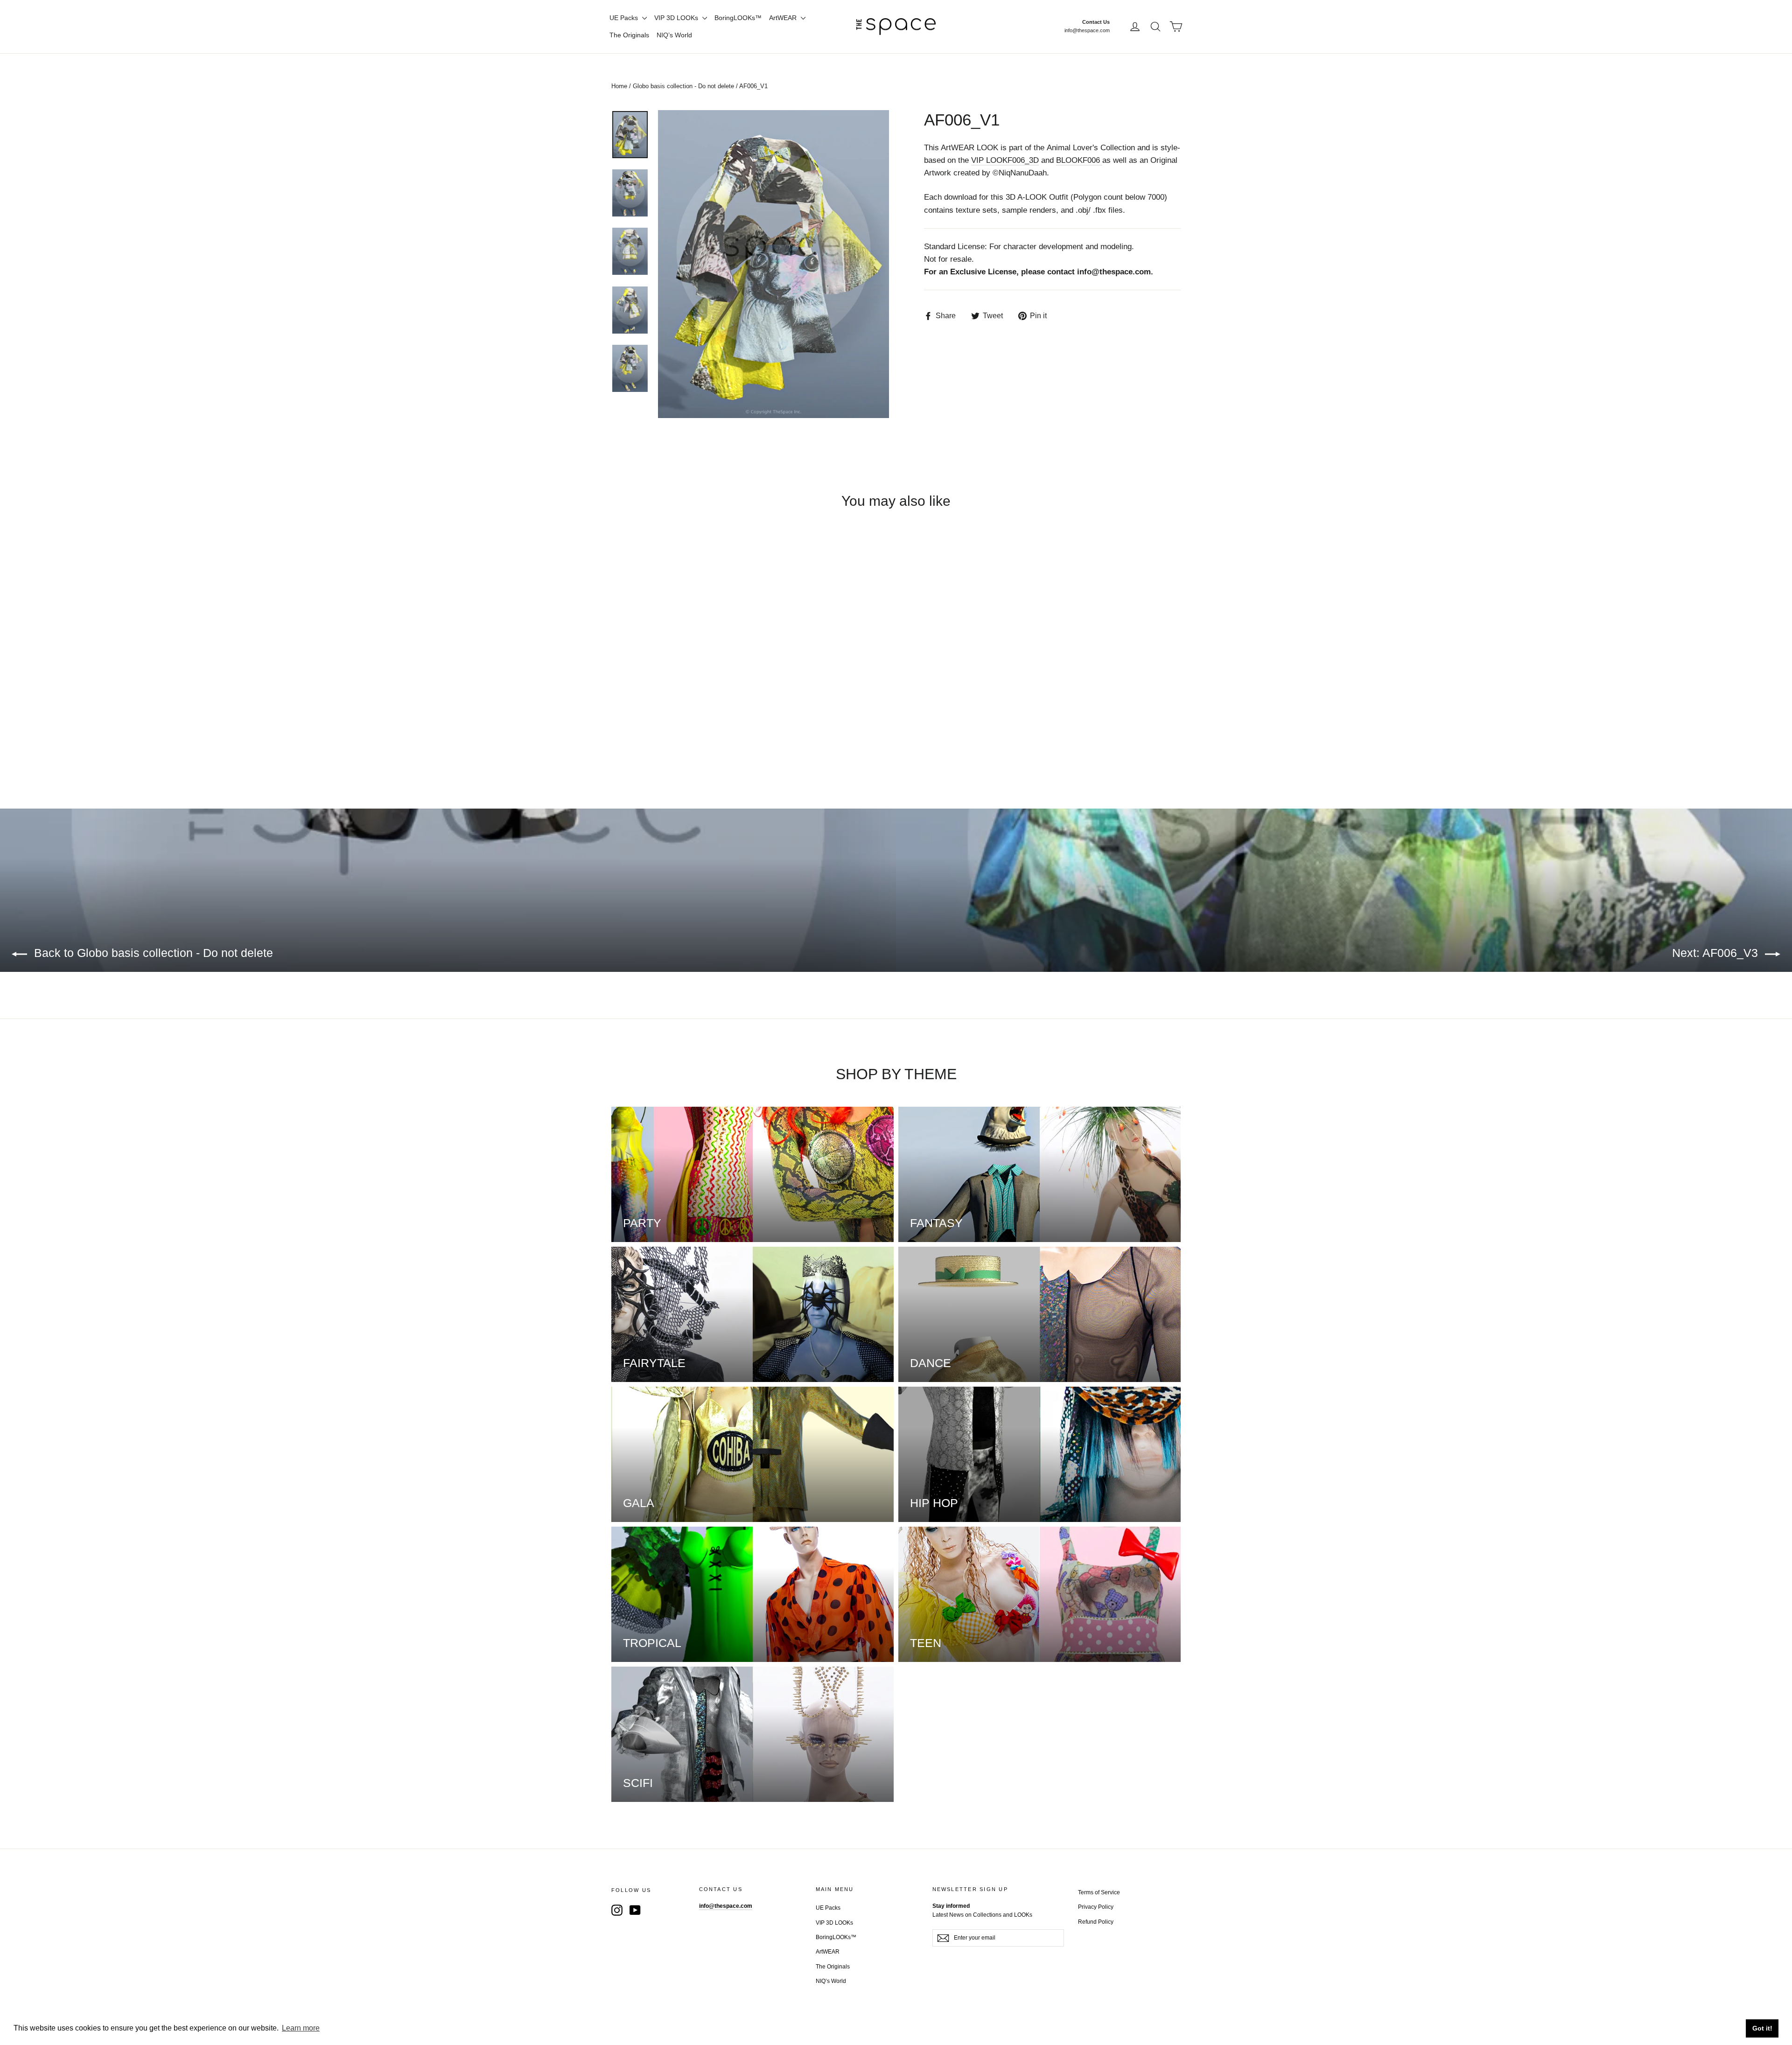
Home (619, 86)
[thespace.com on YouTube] (635, 1910)
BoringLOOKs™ (738, 18)
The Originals (629, 35)
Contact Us (1096, 22)
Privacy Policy (1096, 1907)
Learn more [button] (301, 2028)
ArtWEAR (784, 18)
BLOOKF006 (1079, 160)
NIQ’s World (674, 35)
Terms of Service (1099, 1892)
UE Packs (625, 18)
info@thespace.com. (1115, 272)
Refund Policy (1096, 1922)
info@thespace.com (1087, 30)
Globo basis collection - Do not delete (683, 86)
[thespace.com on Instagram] (617, 1910)
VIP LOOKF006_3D (1005, 160)
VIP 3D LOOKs (677, 18)
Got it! (1762, 2028)
